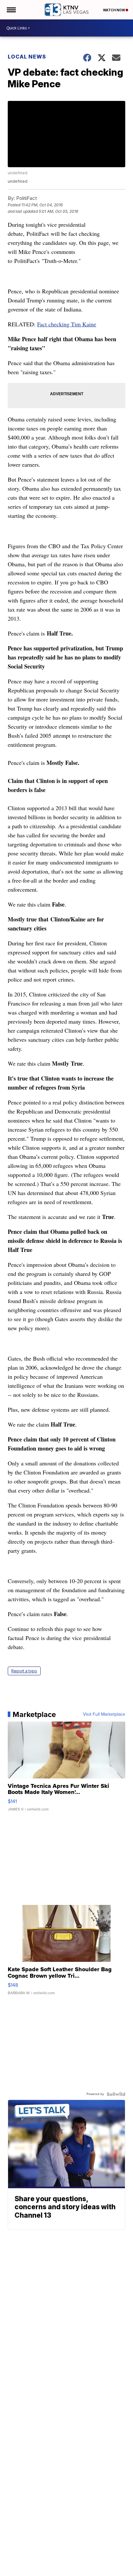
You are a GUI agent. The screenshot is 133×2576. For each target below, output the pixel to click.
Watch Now (114, 10)
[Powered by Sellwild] (116, 2094)
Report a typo (24, 1671)
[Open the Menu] (11, 10)
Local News (27, 57)
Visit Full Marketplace (104, 1714)
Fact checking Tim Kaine (67, 324)
